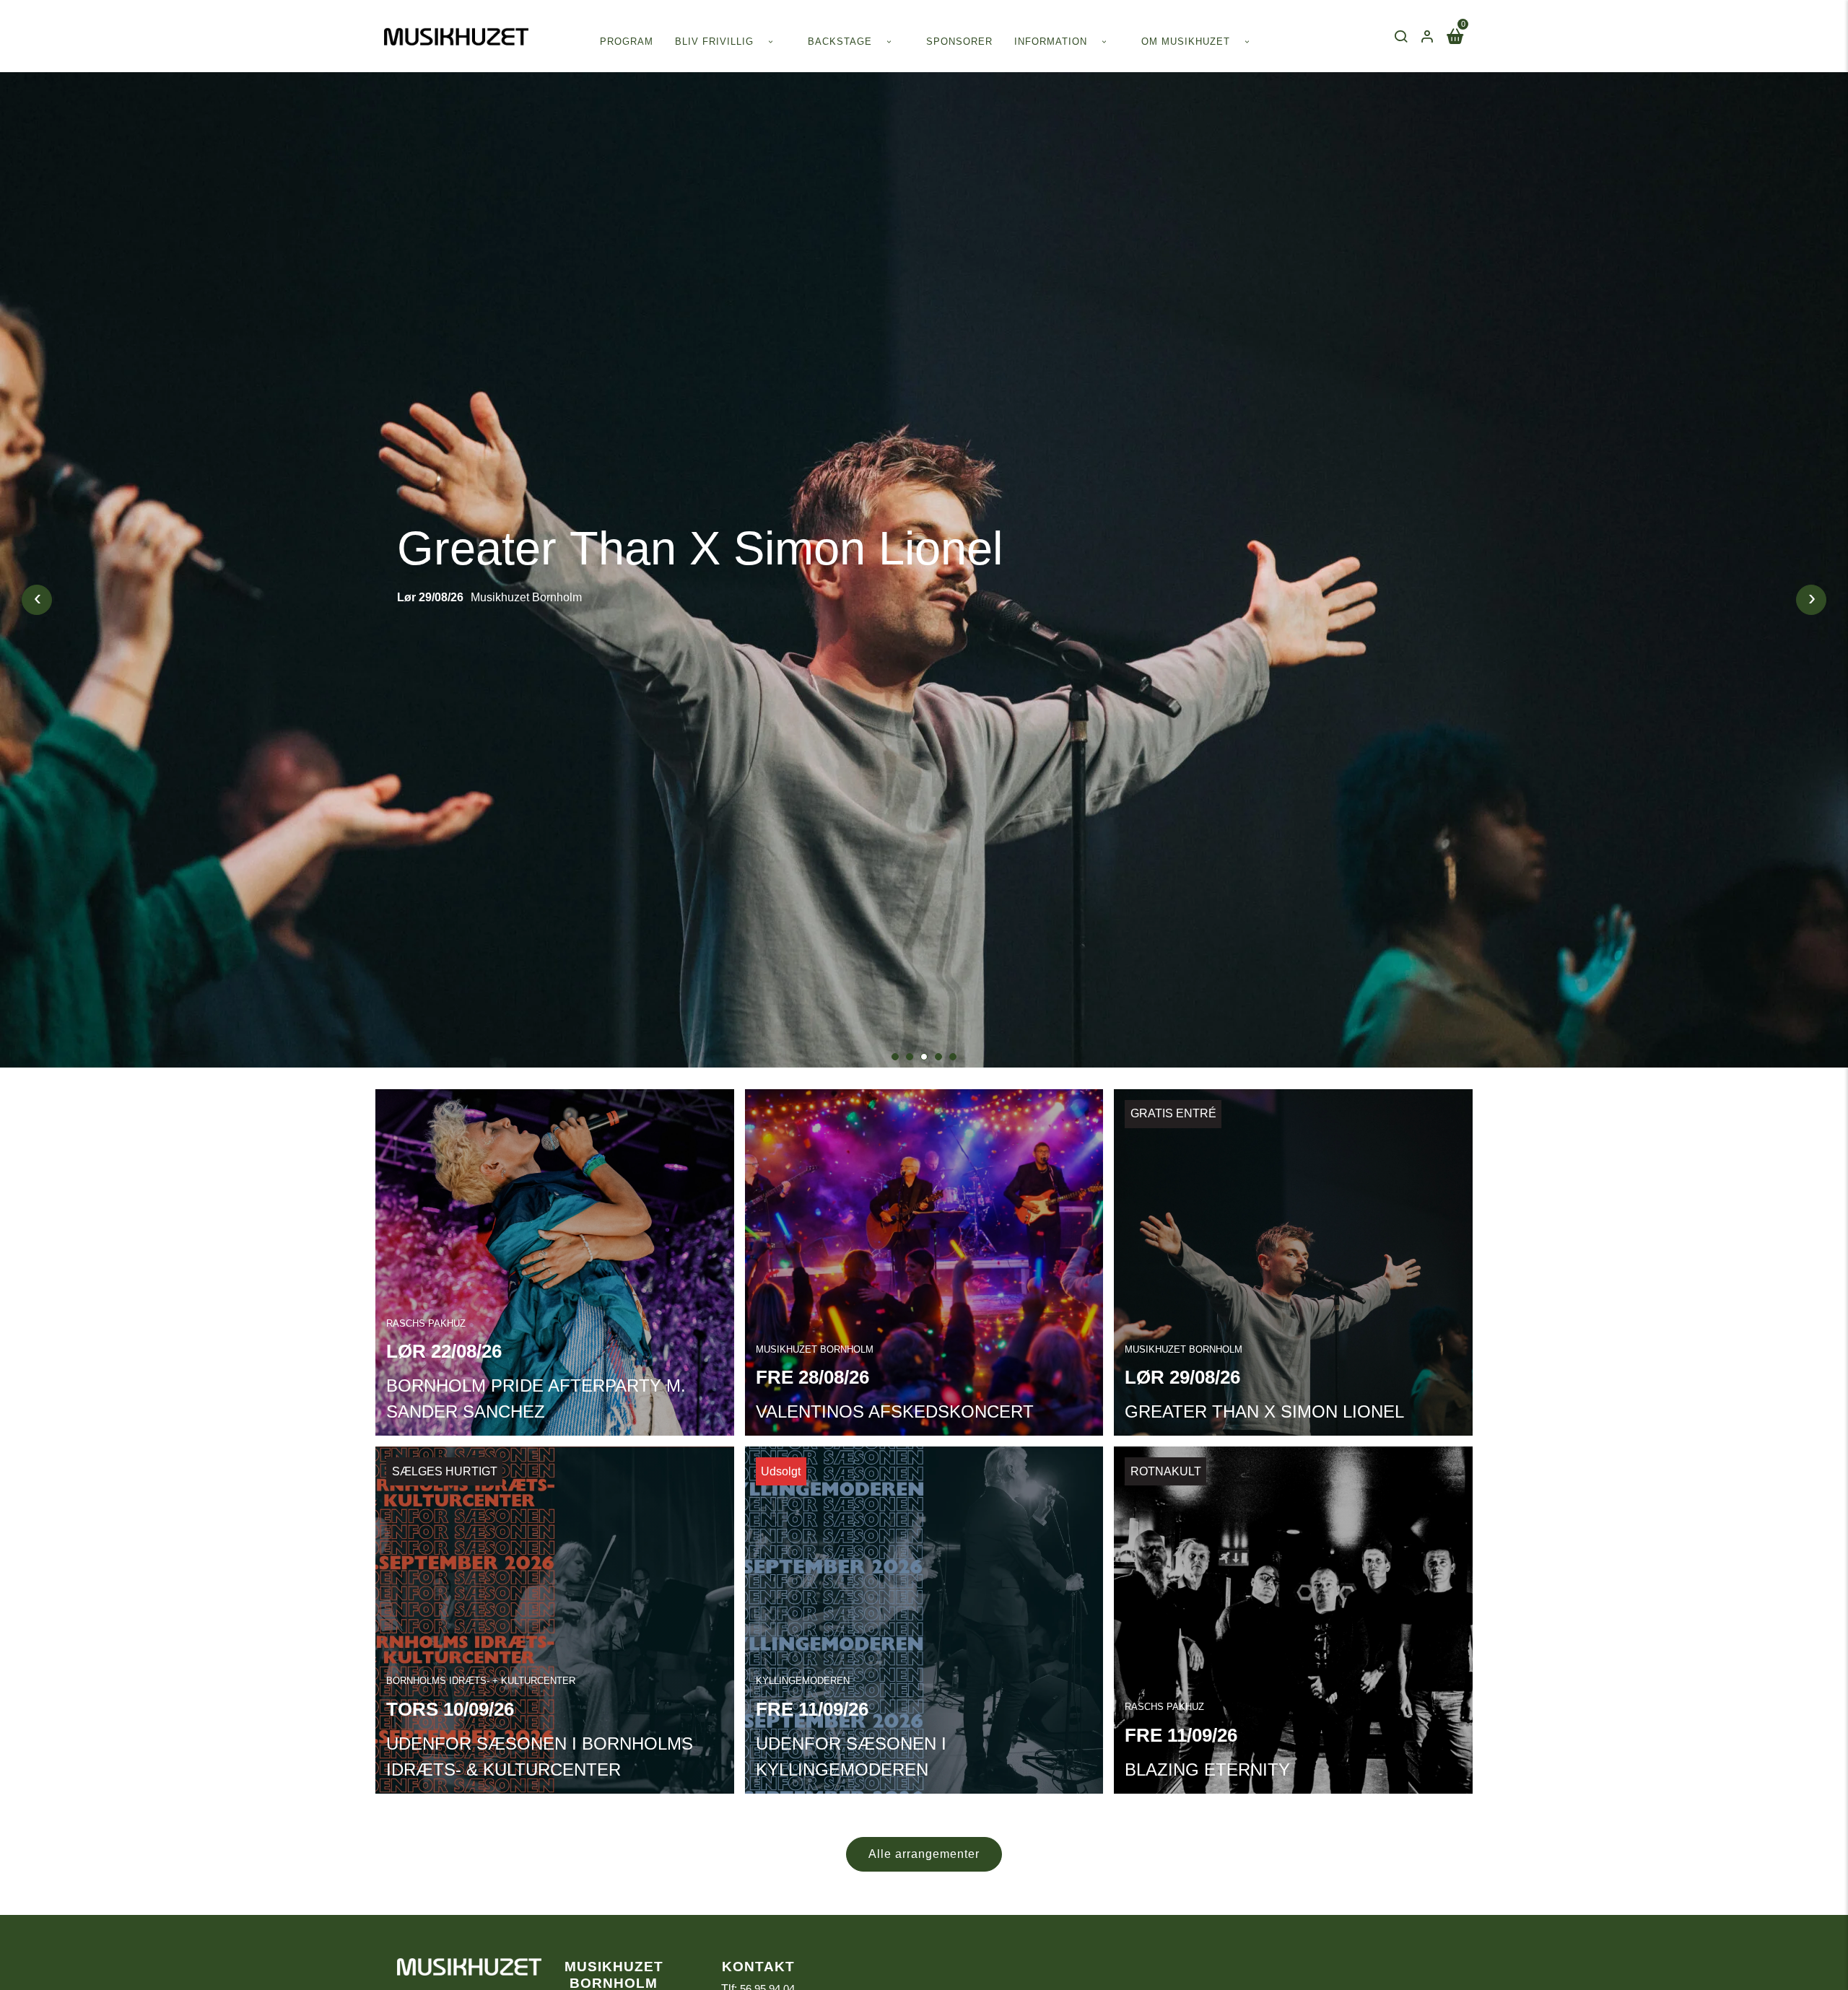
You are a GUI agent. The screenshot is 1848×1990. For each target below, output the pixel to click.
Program (627, 42)
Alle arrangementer (924, 1854)
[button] (895, 1057)
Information (1051, 42)
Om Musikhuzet (1186, 42)
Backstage (840, 42)
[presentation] (37, 600)
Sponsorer (959, 42)
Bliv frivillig (714, 42)
